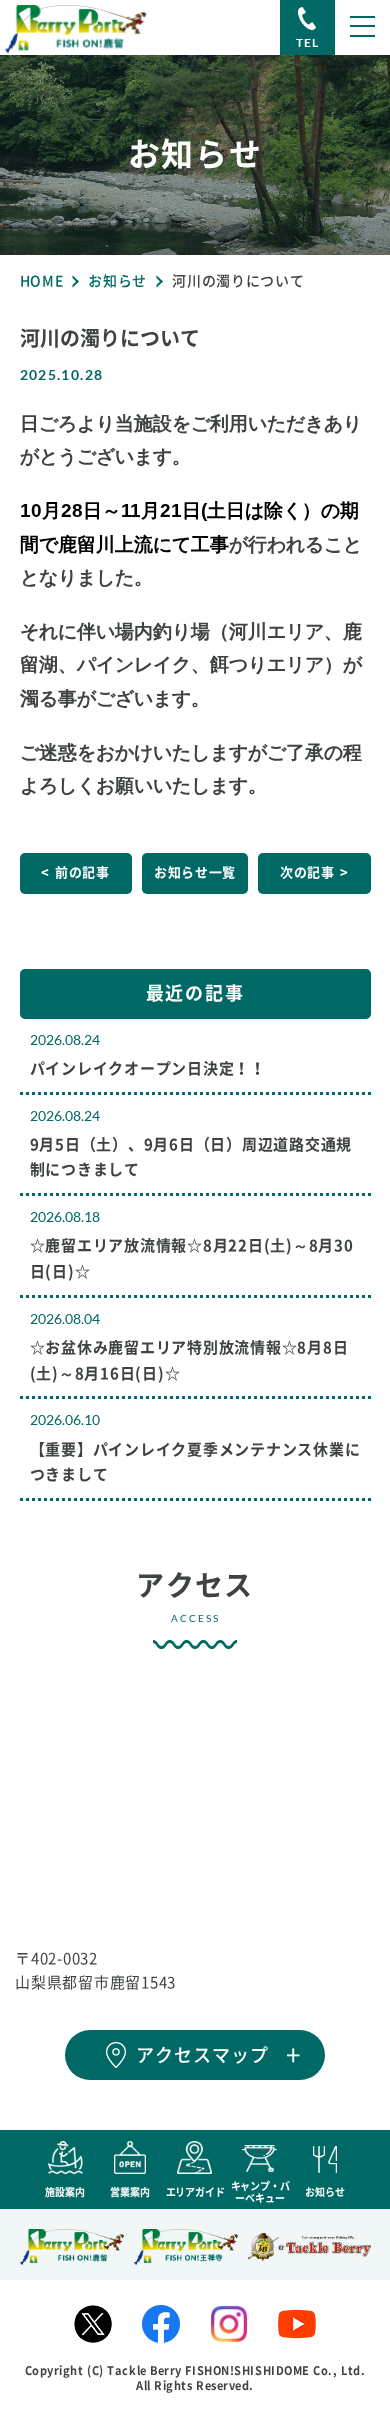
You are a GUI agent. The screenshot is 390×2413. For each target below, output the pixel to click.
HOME (42, 281)
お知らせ (117, 281)
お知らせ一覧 (195, 872)
